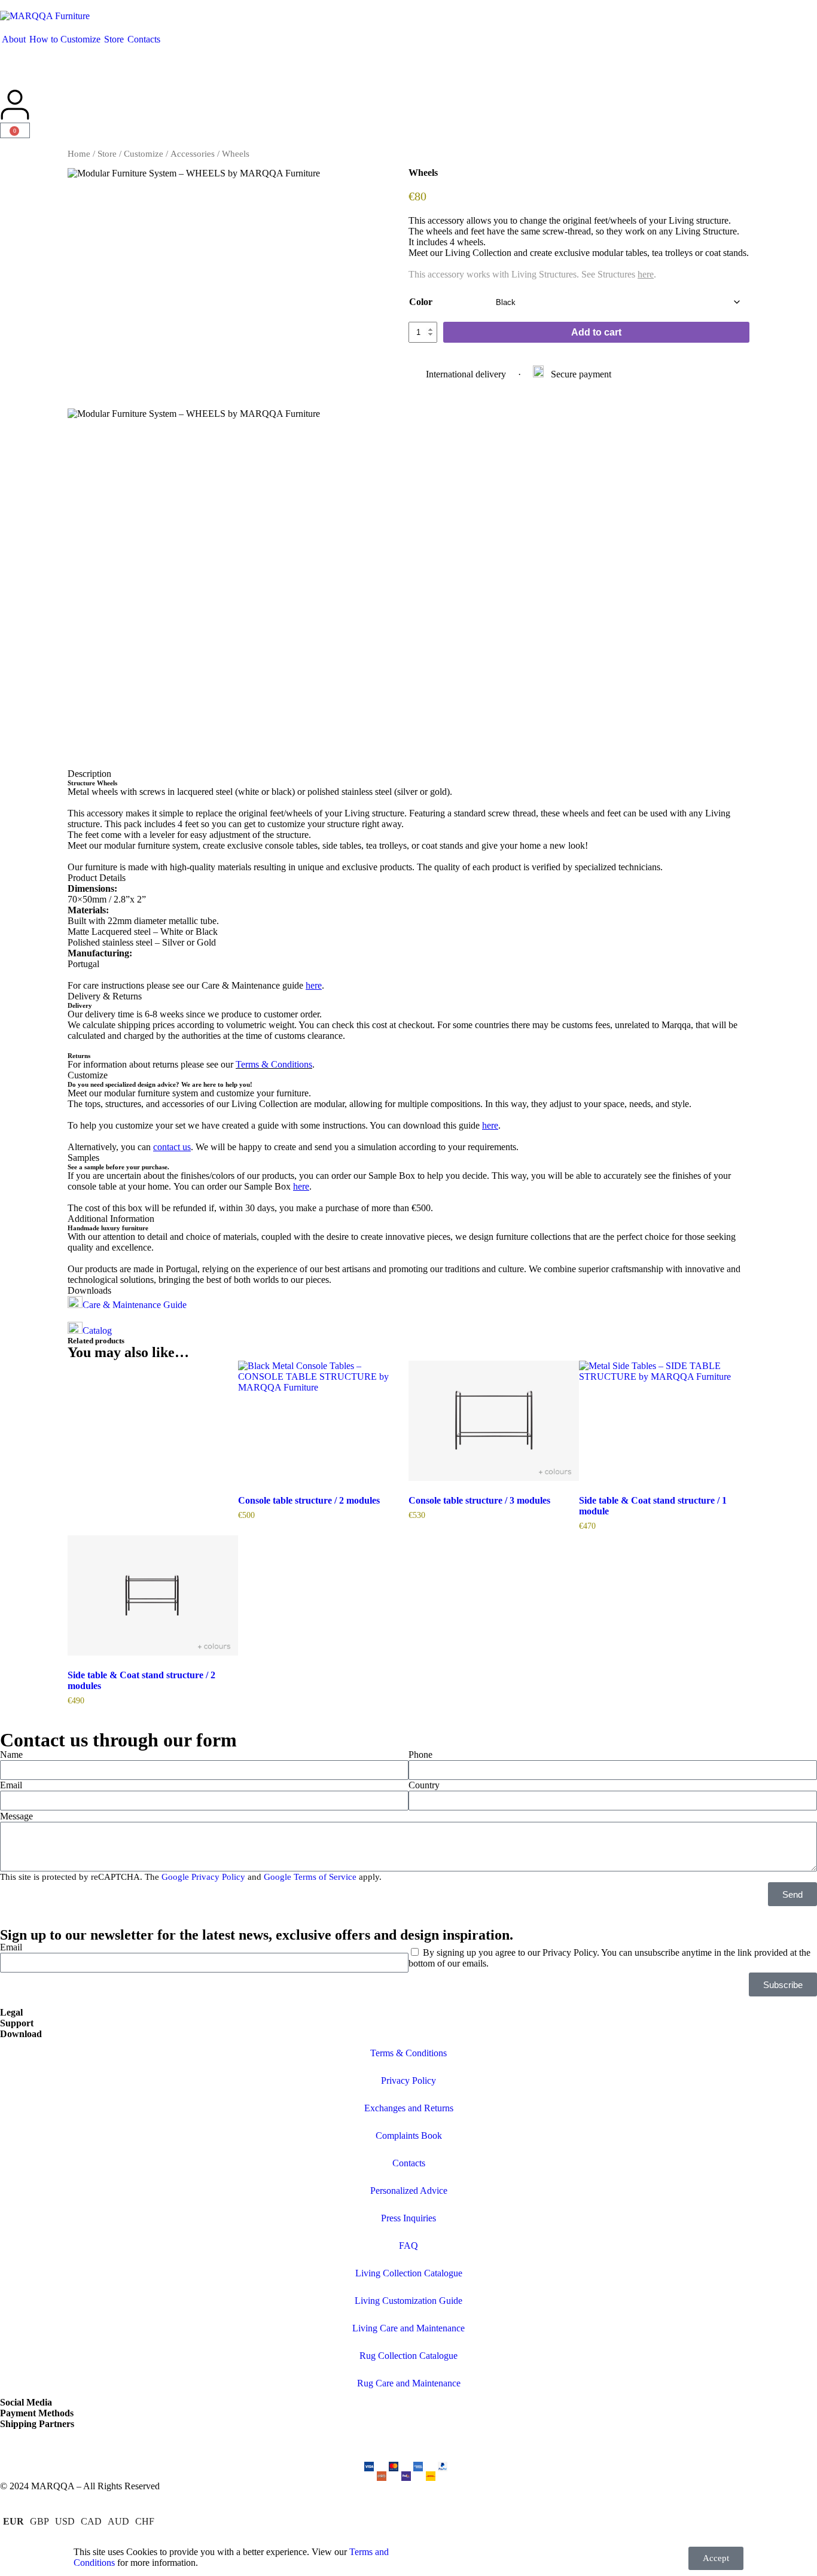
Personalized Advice (409, 2191)
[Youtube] (112, 2444)
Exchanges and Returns (409, 2108)
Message (16, 1816)
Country (424, 1785)
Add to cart (596, 332)
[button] (408, 774)
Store (114, 39)
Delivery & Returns (105, 996)
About (14, 39)
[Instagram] (15, 2444)
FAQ (408, 2246)
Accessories (193, 154)
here (646, 274)
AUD (118, 2521)
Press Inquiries (408, 2218)
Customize (144, 154)
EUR (13, 2521)
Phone (420, 1755)
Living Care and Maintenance (408, 2328)
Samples (83, 1158)
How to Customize (65, 39)
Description (89, 774)
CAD (91, 2521)
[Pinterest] (80, 2444)
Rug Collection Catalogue (408, 2356)
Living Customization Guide (408, 2301)
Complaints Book (409, 2136)
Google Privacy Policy (203, 1877)
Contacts (144, 39)
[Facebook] (47, 2444)
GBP (39, 2521)
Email (11, 1785)
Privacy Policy (408, 2080)
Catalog (97, 1330)
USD (65, 2521)
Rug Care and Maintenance (409, 2383)
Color (421, 302)
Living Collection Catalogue (409, 2273)
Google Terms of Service (310, 1877)
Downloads (89, 1290)
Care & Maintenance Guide (135, 1305)
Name (11, 1755)
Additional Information (111, 1219)
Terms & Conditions (274, 1064)
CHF (145, 2521)
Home (79, 154)
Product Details (97, 878)
